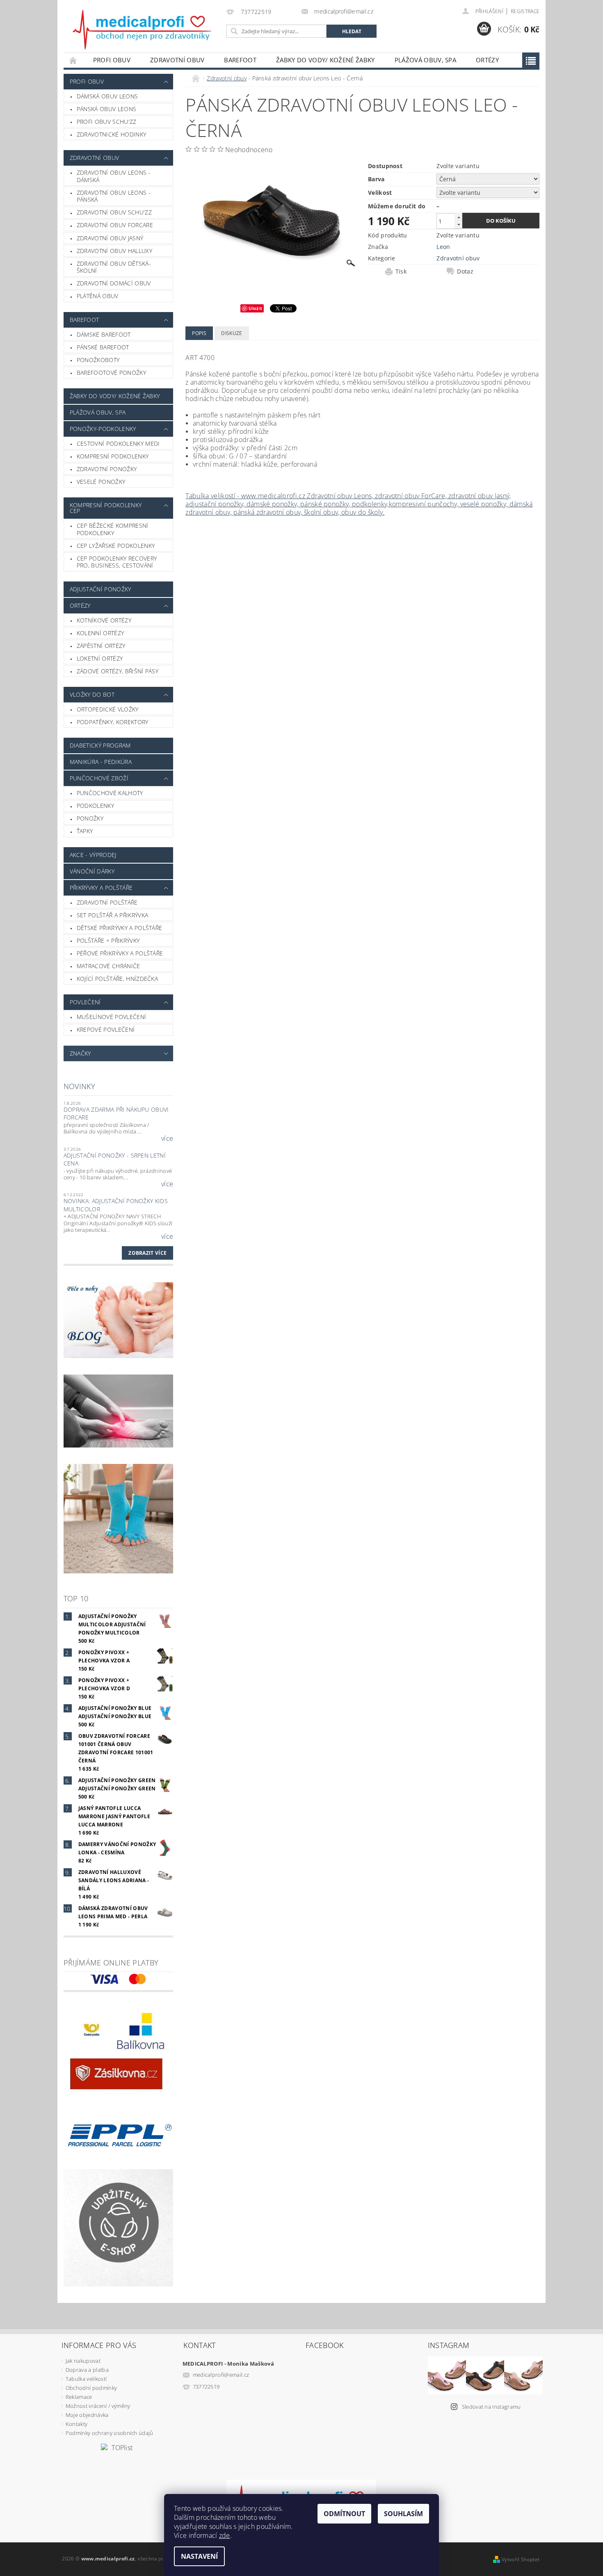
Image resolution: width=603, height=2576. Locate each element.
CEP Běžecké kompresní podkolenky (113, 529)
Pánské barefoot (103, 347)
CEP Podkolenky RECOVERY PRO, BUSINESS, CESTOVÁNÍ (117, 562)
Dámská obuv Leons (107, 96)
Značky (80, 1053)
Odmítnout (344, 2514)
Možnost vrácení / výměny (98, 2406)
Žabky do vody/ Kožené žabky (325, 60)
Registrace (525, 11)
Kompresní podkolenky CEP (106, 508)
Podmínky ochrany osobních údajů (110, 2433)
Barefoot (240, 60)
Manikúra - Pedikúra (101, 762)
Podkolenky (95, 806)
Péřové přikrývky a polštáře (120, 953)
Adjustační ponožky (100, 589)
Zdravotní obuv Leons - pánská (114, 196)
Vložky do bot (92, 694)
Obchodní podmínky (91, 2388)
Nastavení (199, 2556)
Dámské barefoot (104, 334)
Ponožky (90, 818)
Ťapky (85, 831)
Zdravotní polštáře (107, 902)
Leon (443, 247)
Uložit (255, 308)
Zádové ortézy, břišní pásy (118, 671)
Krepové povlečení (106, 1029)
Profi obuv (112, 60)
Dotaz (465, 271)
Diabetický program (100, 745)
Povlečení (85, 1002)
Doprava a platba (87, 2370)
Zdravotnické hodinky (111, 134)
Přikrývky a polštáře (101, 888)
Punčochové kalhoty (110, 793)
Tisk (401, 271)
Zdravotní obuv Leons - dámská (114, 176)
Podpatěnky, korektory (113, 722)
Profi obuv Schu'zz (107, 122)
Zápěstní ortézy (101, 646)
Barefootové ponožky (111, 373)
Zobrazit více (147, 1253)
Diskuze (232, 333)
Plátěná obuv (98, 296)
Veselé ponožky (101, 482)
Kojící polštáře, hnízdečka (117, 979)
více (167, 1138)
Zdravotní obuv (177, 60)
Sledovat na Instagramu (491, 2407)
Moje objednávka (87, 2415)
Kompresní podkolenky (113, 456)
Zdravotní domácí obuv (114, 283)
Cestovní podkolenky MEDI (118, 443)
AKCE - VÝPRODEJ (93, 855)
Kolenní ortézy (100, 633)
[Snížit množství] (459, 225)
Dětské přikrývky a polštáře (120, 928)
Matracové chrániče (108, 966)
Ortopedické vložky (108, 709)
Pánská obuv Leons (106, 109)
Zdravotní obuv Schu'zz (114, 212)
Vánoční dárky (92, 871)
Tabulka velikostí (86, 2379)
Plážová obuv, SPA (425, 60)
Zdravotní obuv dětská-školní (114, 267)
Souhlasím (403, 2514)
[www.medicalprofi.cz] (143, 30)
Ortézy (487, 60)
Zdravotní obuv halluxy (114, 251)
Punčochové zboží (99, 778)
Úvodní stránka (73, 60)
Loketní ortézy (100, 658)
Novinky (79, 1086)
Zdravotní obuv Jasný (110, 238)
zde (225, 2535)
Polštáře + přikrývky (108, 940)
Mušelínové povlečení (111, 1017)
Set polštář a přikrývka (112, 915)
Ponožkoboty (98, 360)
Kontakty (77, 2424)
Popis (199, 333)
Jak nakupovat (83, 2361)
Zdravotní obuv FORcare (115, 225)
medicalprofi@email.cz (221, 2375)
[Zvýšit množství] (459, 217)
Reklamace (79, 2397)
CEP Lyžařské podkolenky (116, 546)
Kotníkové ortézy (104, 620)
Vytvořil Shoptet (521, 2559)
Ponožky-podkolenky (103, 429)
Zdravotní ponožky (107, 469)
